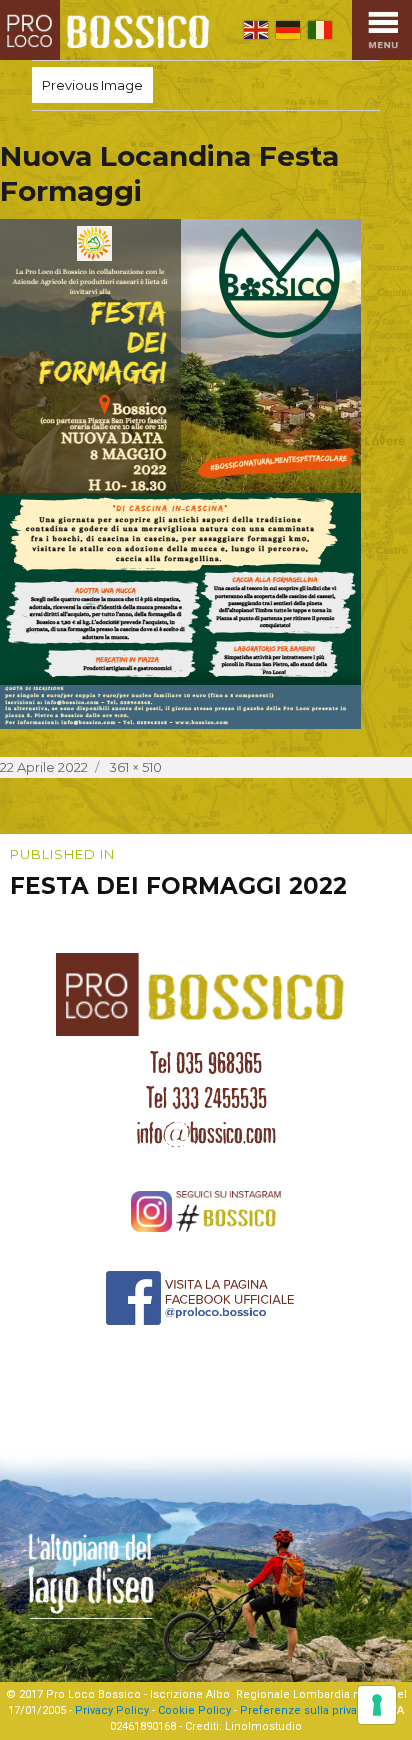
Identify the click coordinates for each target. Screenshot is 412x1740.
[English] (256, 30)
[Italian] (320, 30)
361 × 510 (135, 767)
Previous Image (92, 85)
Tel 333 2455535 (206, 1098)
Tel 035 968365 (206, 1063)
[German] (288, 30)
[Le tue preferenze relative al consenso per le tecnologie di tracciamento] (377, 1705)
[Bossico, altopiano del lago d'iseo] (109, 30)
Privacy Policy (112, 1710)
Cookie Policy (194, 1710)
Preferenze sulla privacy (304, 1710)
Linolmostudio (263, 1726)
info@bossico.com (206, 1133)
